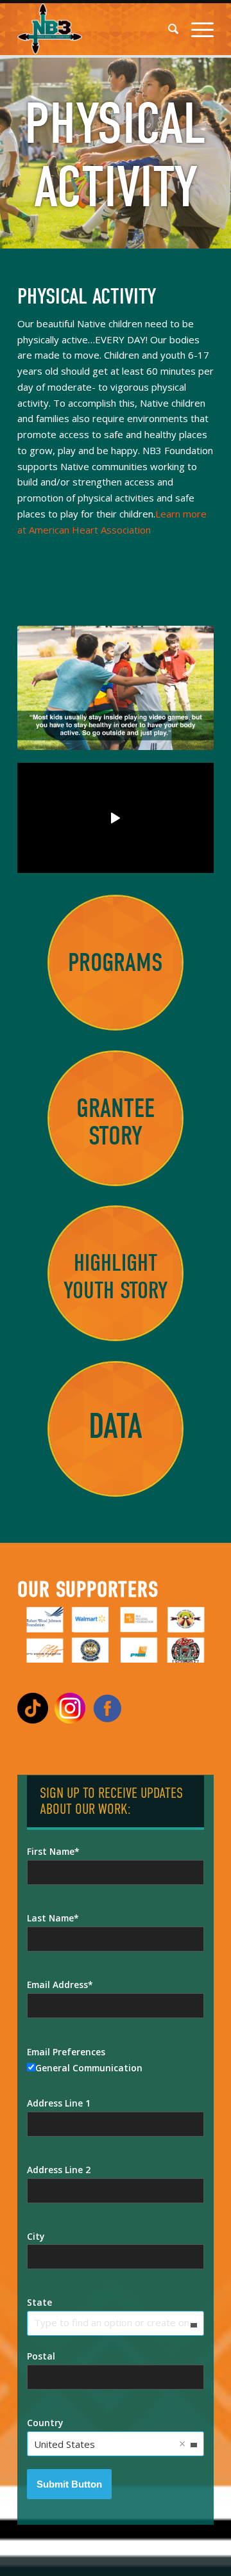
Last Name (50, 1918)
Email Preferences (66, 2052)
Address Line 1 (59, 2103)
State (39, 2302)
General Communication (89, 2068)
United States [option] (64, 2444)
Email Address (57, 1985)
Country (45, 2423)
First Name (51, 1851)
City (36, 2236)
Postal (41, 2356)
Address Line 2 (59, 2170)
